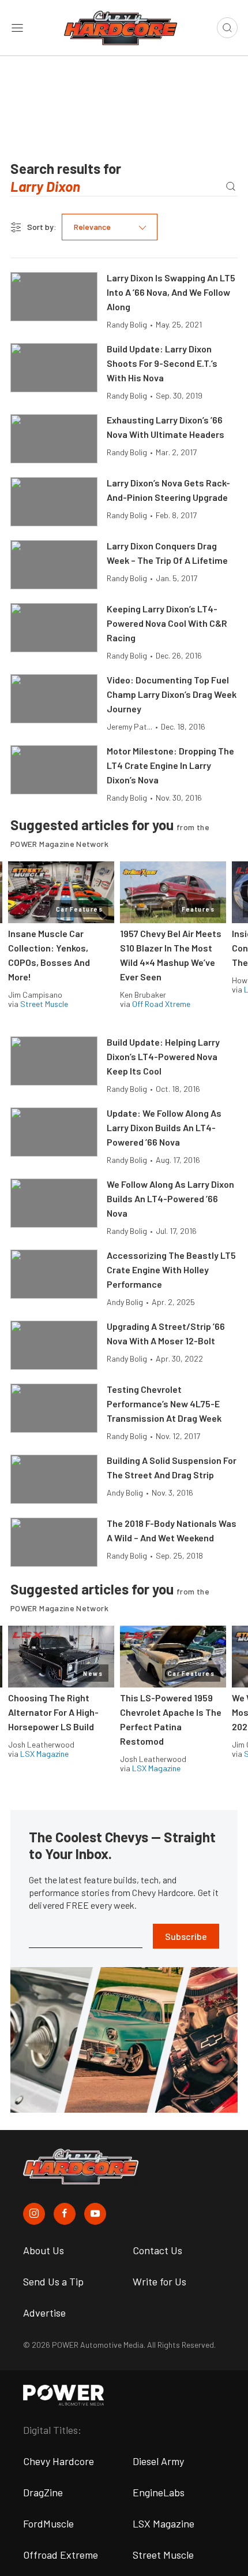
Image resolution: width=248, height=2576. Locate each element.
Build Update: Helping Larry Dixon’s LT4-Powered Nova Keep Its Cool (163, 1056)
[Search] (230, 186)
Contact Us (157, 2250)
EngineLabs (159, 2492)
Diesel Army (158, 2461)
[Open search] (227, 28)
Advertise (44, 2313)
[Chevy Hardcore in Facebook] (65, 2214)
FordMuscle (48, 2523)
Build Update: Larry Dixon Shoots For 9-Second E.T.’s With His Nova (162, 363)
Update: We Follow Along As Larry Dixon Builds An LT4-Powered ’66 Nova (164, 1127)
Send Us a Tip (53, 2281)
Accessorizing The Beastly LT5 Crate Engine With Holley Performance (171, 1270)
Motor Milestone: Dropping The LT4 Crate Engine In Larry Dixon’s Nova (170, 765)
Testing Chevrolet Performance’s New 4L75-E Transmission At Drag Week (164, 1404)
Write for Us (159, 2281)
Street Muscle (44, 1004)
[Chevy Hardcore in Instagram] (34, 2214)
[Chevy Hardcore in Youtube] (95, 2214)
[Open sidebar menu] (17, 28)
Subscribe (186, 1936)
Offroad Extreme (61, 2555)
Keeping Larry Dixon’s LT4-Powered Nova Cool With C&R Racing (167, 623)
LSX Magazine (44, 1754)
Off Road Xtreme (161, 1004)
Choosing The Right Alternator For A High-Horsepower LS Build (53, 1712)
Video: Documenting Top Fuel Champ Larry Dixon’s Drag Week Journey (172, 694)
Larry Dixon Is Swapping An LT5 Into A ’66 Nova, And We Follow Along (171, 292)
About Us (44, 2250)
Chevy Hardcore (59, 2461)
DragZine (43, 2492)
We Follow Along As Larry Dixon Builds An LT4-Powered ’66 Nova (170, 1198)
